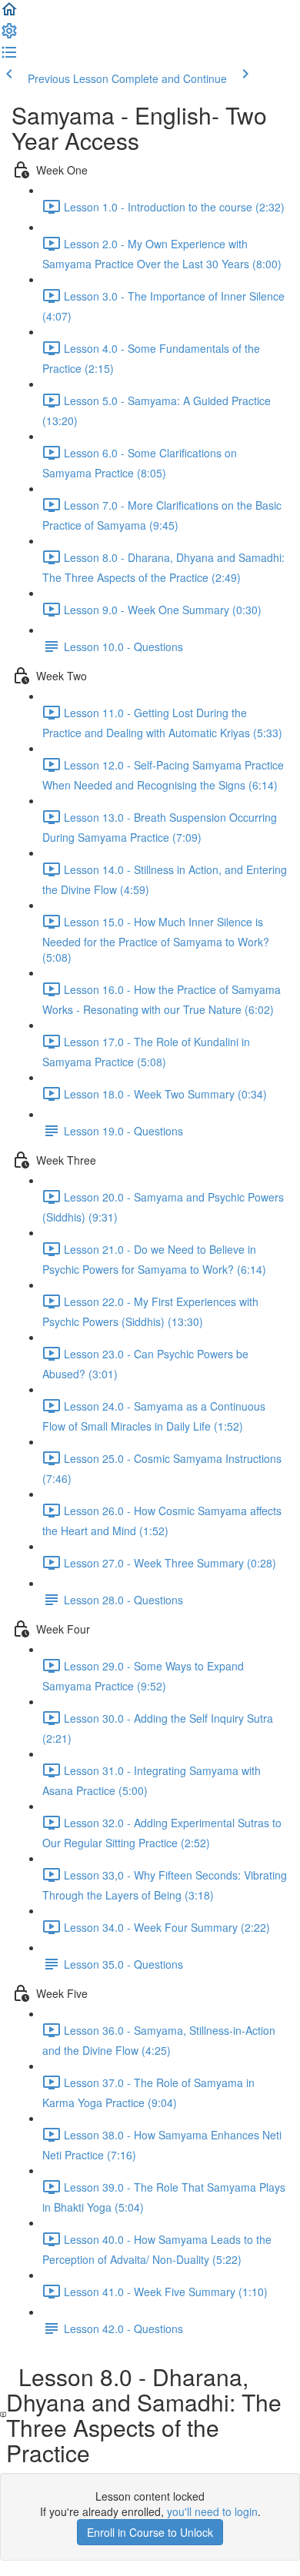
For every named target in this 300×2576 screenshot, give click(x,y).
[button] (9, 14)
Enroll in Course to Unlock (150, 2532)
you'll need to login (212, 2511)
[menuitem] (9, 35)
